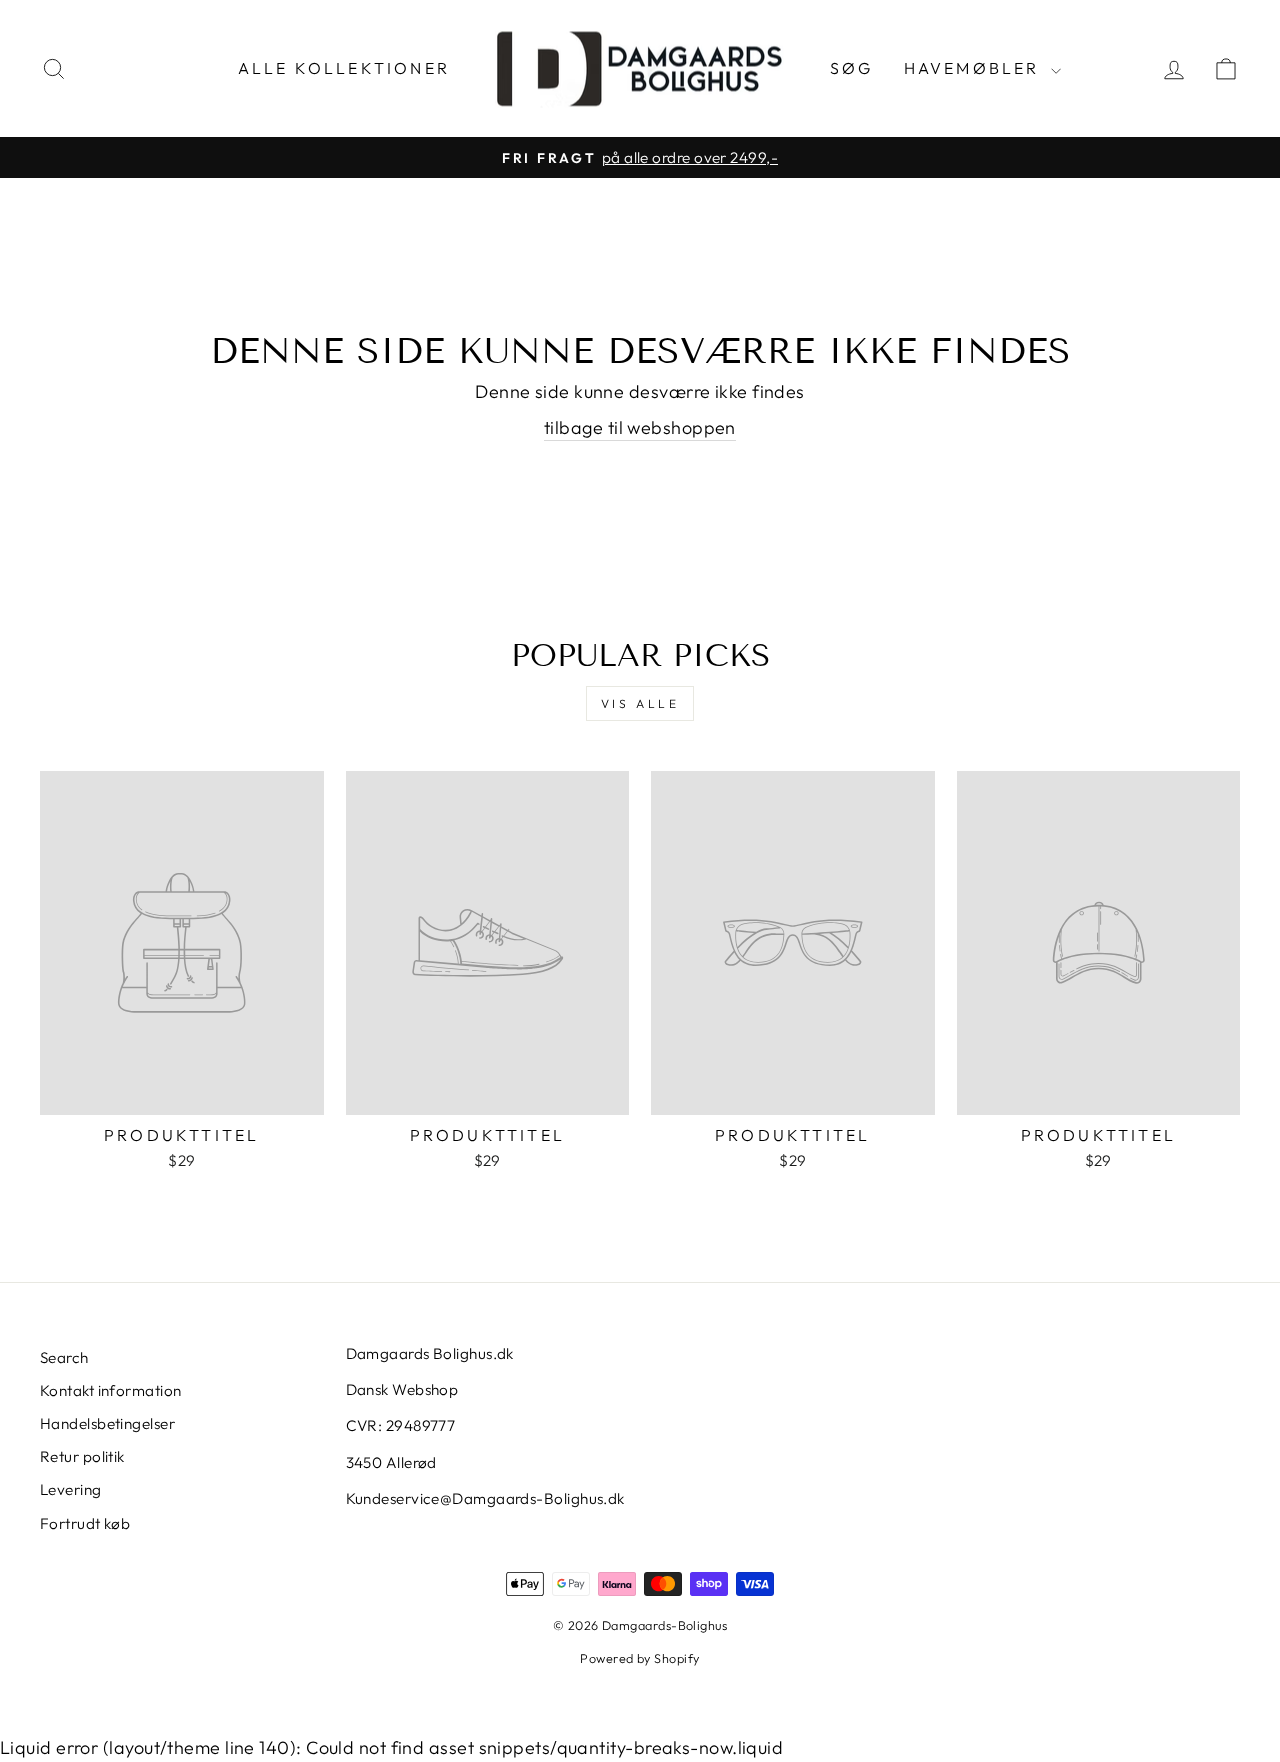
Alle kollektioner (344, 68)
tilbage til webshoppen (640, 427)
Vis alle (640, 703)
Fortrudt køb (85, 1523)
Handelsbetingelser (107, 1423)
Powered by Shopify (639, 1658)
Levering (71, 1489)
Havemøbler (975, 68)
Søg (852, 68)
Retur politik (82, 1456)
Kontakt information (111, 1390)
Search (64, 1357)
